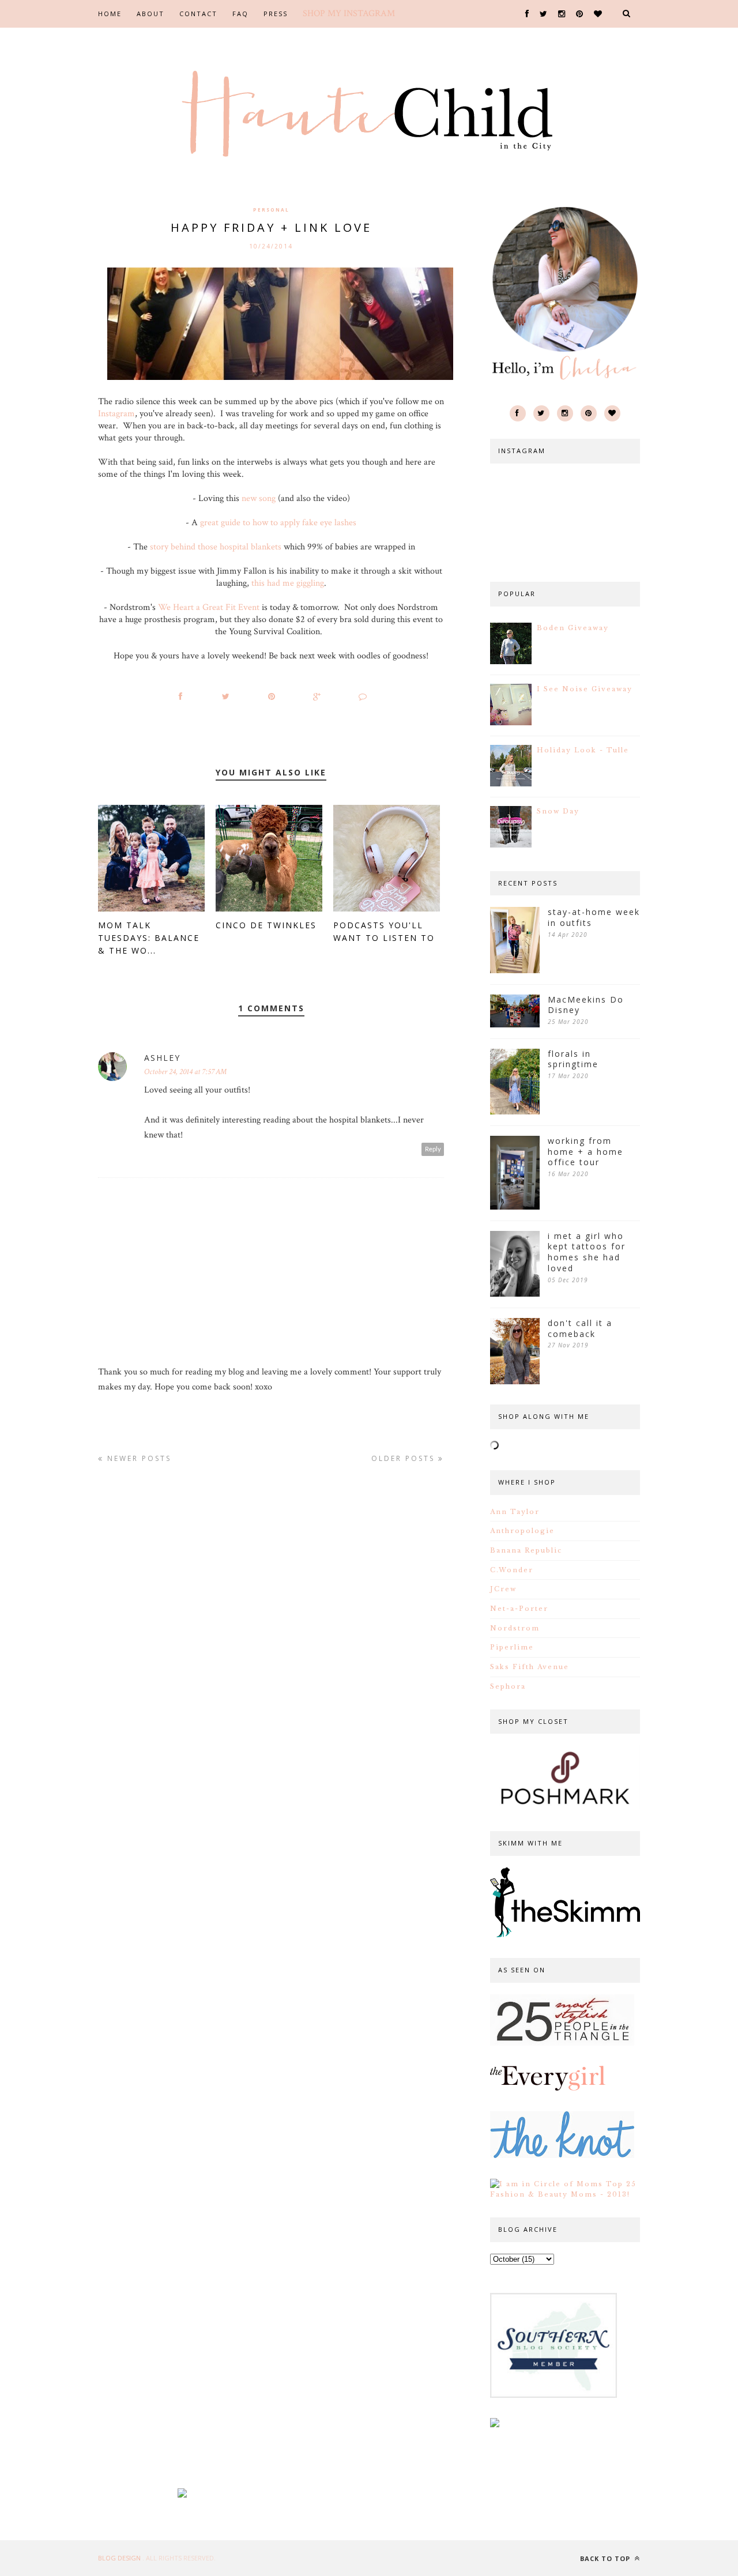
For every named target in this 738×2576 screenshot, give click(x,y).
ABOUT (150, 14)
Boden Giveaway (573, 628)
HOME (110, 14)
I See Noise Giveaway (585, 689)
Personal (271, 210)
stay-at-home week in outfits (594, 918)
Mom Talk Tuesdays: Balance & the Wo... (149, 938)
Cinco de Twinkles (266, 925)
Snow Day (558, 811)
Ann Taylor (515, 1512)
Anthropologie (522, 1531)
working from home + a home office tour (585, 1152)
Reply (433, 1149)
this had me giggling (288, 583)
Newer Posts (138, 1458)
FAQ (240, 14)
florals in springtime (573, 1059)
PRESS (276, 14)
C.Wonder (512, 1570)
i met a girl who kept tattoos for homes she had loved (587, 1252)
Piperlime (512, 1647)
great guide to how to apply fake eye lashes (278, 523)
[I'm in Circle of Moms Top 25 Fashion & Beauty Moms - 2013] (565, 2194)
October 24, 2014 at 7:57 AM (185, 1072)
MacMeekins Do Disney (586, 1005)
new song (259, 498)
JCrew (503, 1589)
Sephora (508, 1686)
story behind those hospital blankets (216, 547)
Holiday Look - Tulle (583, 750)
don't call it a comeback (580, 1329)
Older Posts (405, 1458)
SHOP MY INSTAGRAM (349, 14)
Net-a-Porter (519, 1609)
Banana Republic (526, 1550)
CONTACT (198, 14)
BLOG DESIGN (120, 2558)
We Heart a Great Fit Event (209, 607)
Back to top (606, 2558)
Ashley (162, 1058)
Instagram (116, 414)
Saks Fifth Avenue (530, 1667)
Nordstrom (515, 1628)
